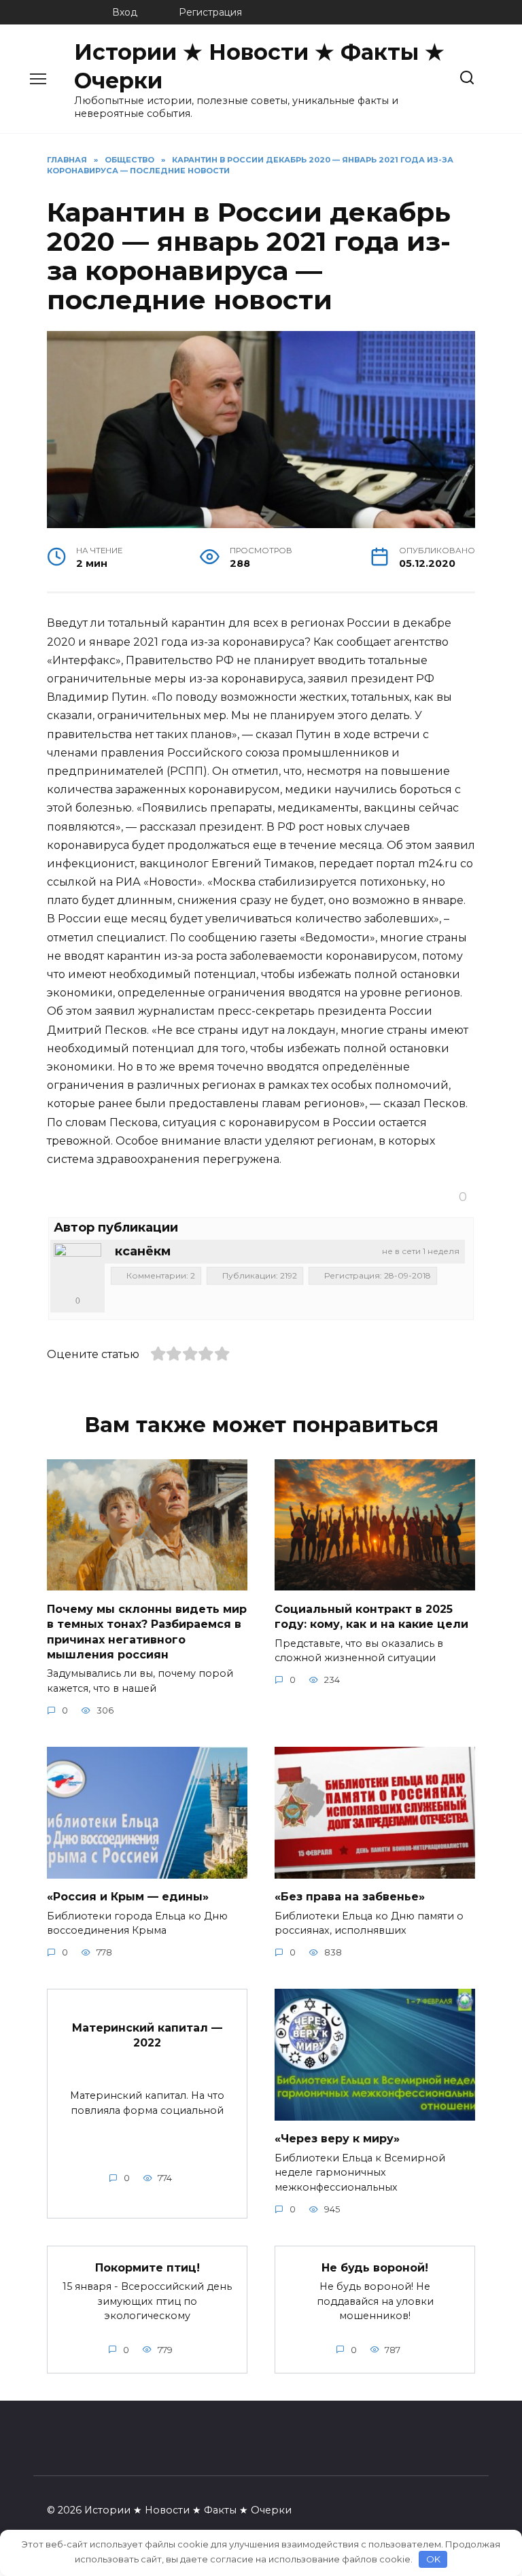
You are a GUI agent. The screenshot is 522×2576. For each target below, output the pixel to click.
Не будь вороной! (375, 2267)
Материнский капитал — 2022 (147, 2035)
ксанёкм (143, 1251)
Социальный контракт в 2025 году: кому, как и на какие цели (371, 1616)
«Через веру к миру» (337, 2139)
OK (433, 2559)
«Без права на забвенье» (350, 1897)
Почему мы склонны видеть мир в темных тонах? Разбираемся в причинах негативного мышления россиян (147, 1631)
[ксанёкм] (77, 1267)
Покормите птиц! (147, 2267)
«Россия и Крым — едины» (128, 1897)
